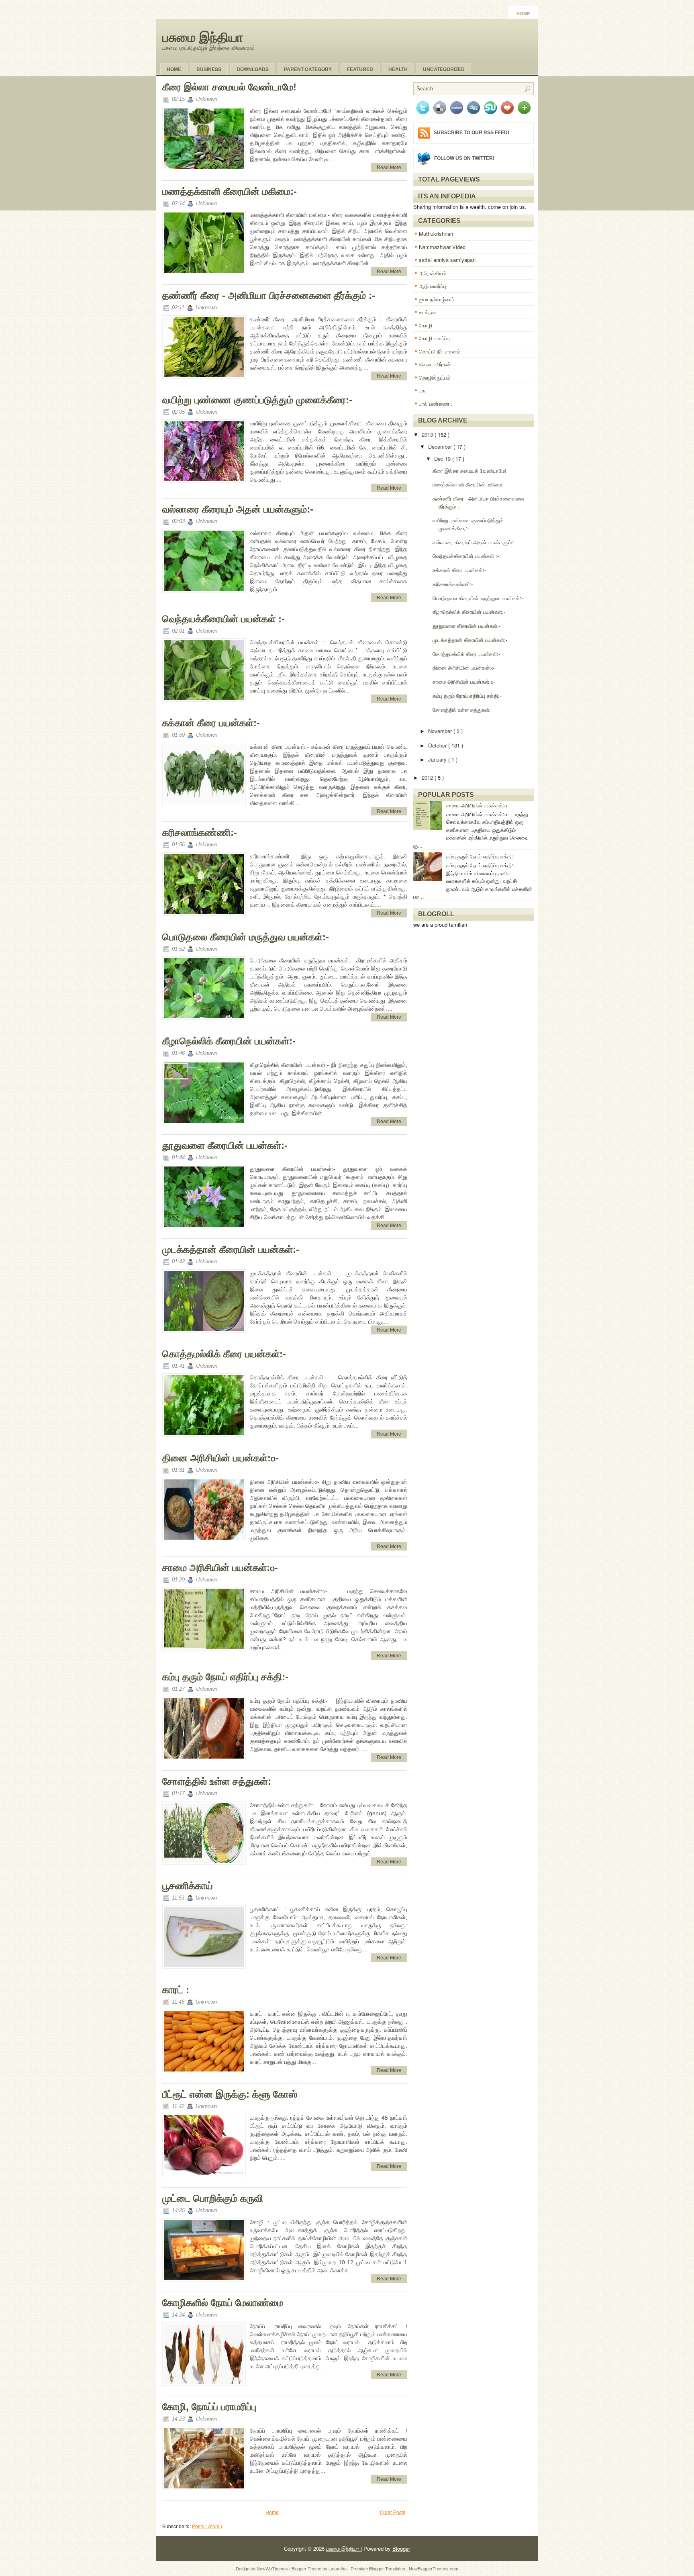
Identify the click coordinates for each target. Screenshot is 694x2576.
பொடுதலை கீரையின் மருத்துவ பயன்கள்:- (246, 937)
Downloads (253, 69)
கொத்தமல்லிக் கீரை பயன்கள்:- (224, 1354)
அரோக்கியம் (433, 273)
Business (209, 69)
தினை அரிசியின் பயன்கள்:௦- (220, 1458)
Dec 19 (443, 459)
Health (398, 69)
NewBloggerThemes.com (434, 2568)
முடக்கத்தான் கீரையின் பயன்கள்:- (231, 1249)
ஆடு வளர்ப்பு (433, 286)
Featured (360, 69)
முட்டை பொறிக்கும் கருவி (213, 2198)
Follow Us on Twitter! (464, 158)
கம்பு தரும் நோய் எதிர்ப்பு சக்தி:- (225, 1677)
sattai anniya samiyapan (447, 260)
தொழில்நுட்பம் (435, 377)
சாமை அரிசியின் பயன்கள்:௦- (220, 1568)
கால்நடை (429, 312)
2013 (428, 434)
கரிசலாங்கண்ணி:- (200, 832)
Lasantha (338, 2568)
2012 (428, 777)
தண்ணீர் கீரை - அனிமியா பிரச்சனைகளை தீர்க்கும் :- (269, 295)
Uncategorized (444, 69)
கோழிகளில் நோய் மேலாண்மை (223, 2303)
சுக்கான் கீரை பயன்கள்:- (211, 723)
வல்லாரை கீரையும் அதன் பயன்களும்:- (238, 509)
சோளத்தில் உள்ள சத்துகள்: (217, 1781)
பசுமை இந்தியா (203, 37)
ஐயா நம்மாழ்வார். (437, 299)
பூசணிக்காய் (188, 1886)
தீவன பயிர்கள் (435, 364)
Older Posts (393, 2512)
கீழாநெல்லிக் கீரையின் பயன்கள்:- (229, 1041)
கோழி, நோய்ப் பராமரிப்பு (209, 2407)
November (441, 731)
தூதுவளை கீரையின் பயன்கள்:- (225, 1145)
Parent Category (308, 69)
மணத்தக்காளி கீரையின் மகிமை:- (230, 191)
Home (523, 14)
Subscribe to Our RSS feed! (472, 133)
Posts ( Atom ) (207, 2526)
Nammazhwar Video (442, 247)
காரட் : (176, 1990)
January (438, 759)
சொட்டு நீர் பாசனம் (440, 351)
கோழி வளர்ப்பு (434, 338)
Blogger (401, 2548)
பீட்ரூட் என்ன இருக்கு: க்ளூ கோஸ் (230, 2094)
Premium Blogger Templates (379, 2568)
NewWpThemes (273, 2568)
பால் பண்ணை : (436, 403)
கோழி (426, 325)
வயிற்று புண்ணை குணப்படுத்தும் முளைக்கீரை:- (257, 400)
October (438, 745)
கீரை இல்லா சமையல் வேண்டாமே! (229, 87)
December (441, 446)
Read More (389, 168)
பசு (422, 390)
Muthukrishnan (436, 234)
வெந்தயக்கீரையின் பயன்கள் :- (224, 619)
